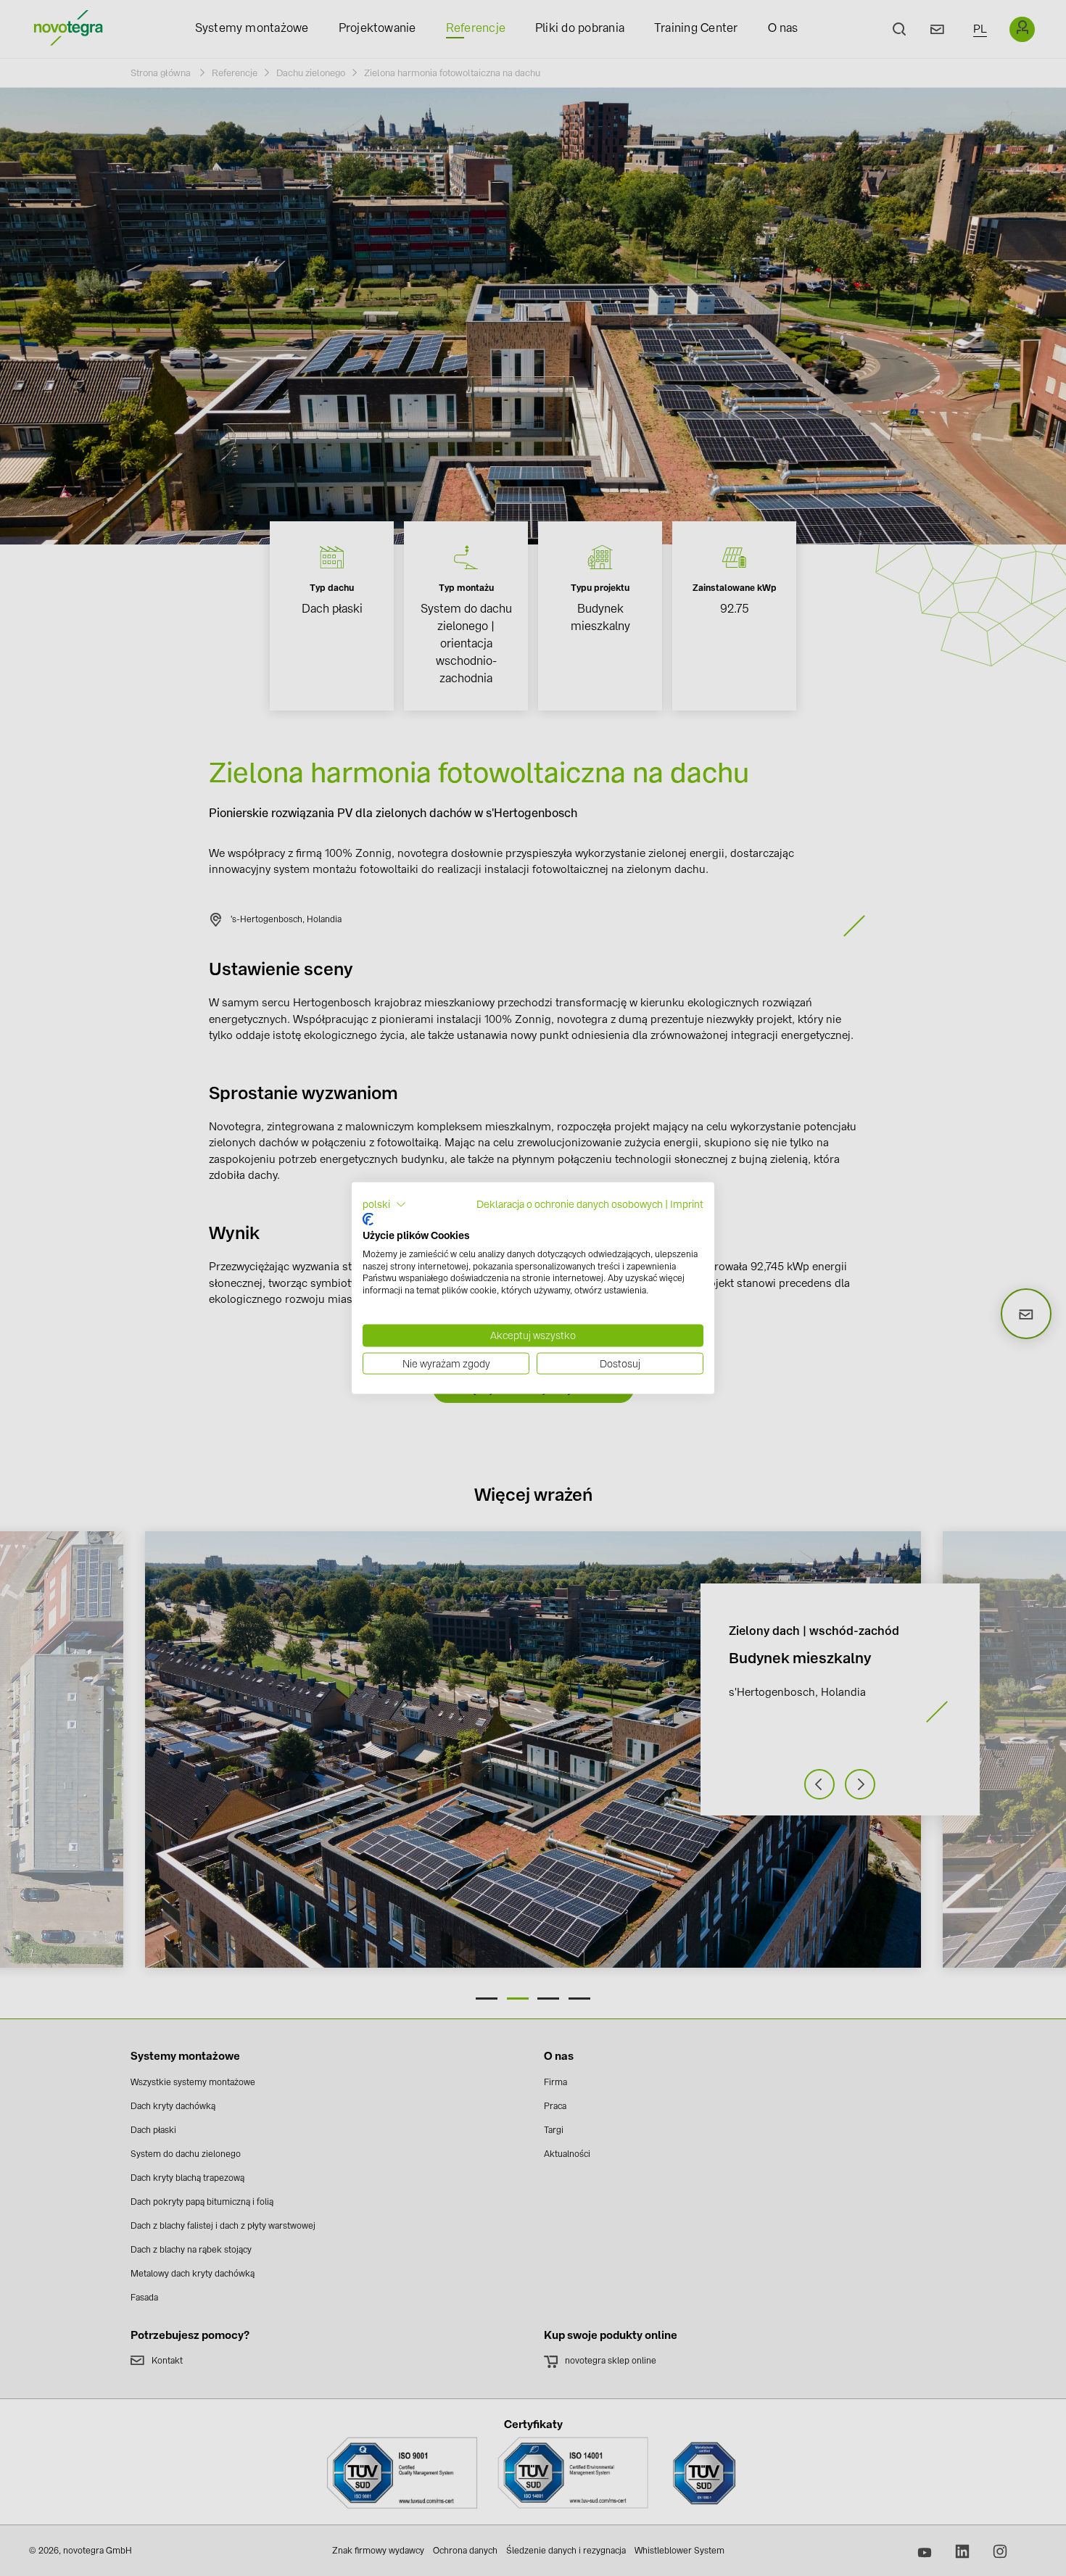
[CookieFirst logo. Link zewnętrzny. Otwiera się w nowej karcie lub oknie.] (368, 1219)
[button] (384, 1204)
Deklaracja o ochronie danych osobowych (570, 1204)
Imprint (687, 1204)
